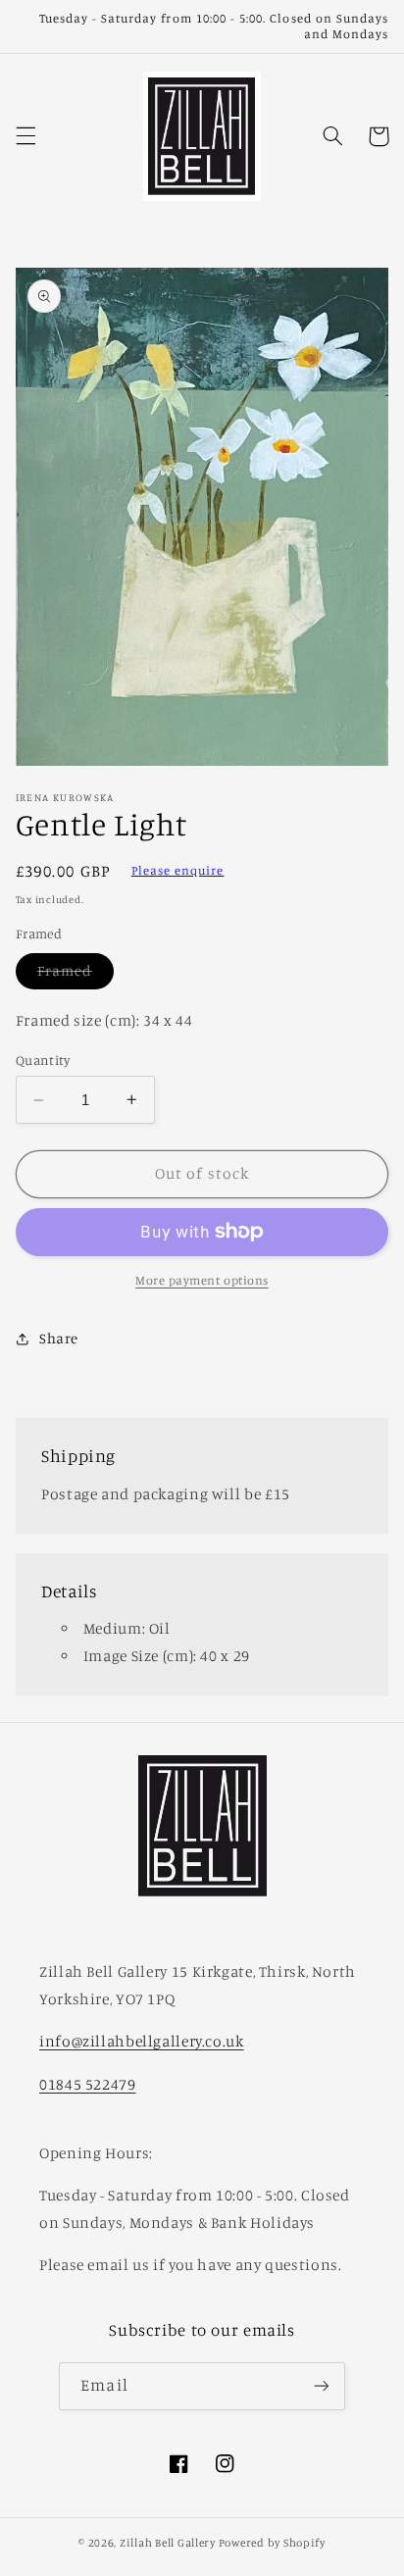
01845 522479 (88, 2084)
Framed (76, 975)
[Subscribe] (321, 2386)
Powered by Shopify (272, 2543)
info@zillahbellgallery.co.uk (142, 2041)
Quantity (43, 1060)
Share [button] (59, 1338)
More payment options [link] (202, 1280)
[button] (25, 136)
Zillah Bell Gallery (168, 2543)
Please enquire (178, 870)
